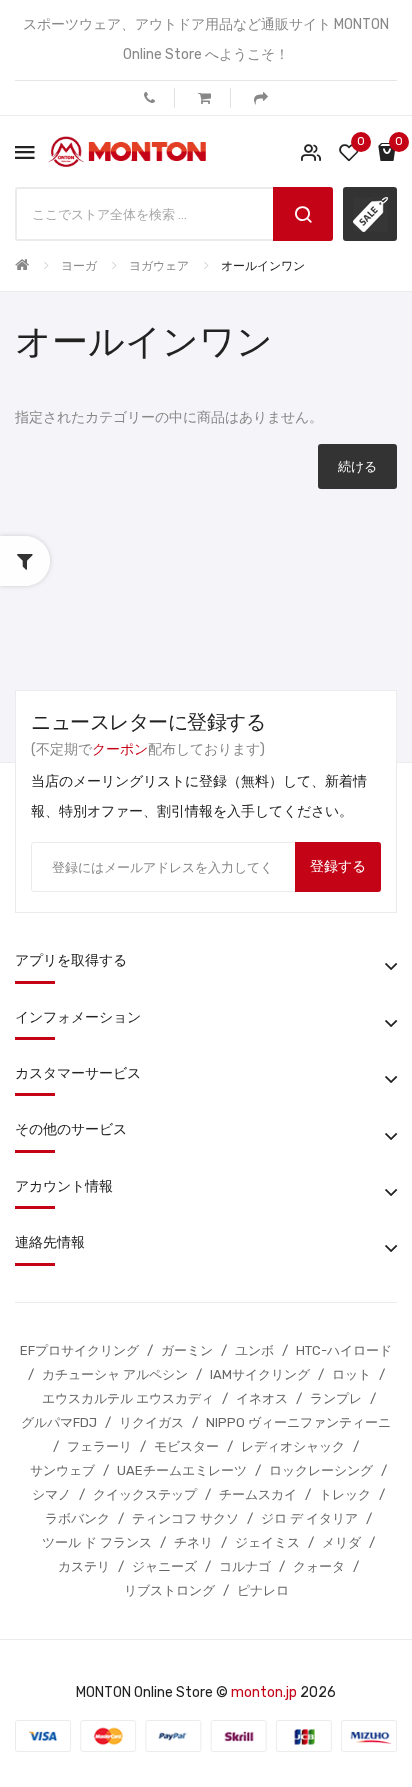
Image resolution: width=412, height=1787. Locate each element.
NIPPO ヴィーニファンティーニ (298, 1422)
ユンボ (254, 1350)
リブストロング (169, 1590)
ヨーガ (79, 266)
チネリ (193, 1542)
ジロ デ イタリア (309, 1518)
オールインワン (263, 266)
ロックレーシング (321, 1470)
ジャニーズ (164, 1566)
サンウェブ (62, 1470)
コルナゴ (245, 1566)
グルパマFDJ (59, 1422)
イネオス (262, 1398)
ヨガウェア (159, 266)
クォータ (319, 1566)
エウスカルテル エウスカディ (128, 1398)
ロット (351, 1374)
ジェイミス (267, 1542)
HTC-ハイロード (344, 1350)
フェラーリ (99, 1446)
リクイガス (151, 1422)
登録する (338, 866)
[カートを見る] (204, 98)
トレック (345, 1494)
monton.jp (264, 1692)
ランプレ (336, 1398)
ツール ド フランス (97, 1542)
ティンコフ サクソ (185, 1518)
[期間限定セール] (370, 214)
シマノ (51, 1494)
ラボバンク (77, 1518)
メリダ (341, 1542)
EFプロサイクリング (79, 1350)
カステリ (84, 1566)
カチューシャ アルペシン (115, 1374)
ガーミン (187, 1350)
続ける (357, 466)
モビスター (186, 1446)
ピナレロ (263, 1590)
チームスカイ (258, 1494)
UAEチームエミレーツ (182, 1470)
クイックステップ (145, 1494)
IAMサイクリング (260, 1374)
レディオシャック (293, 1446)
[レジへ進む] (261, 98)
